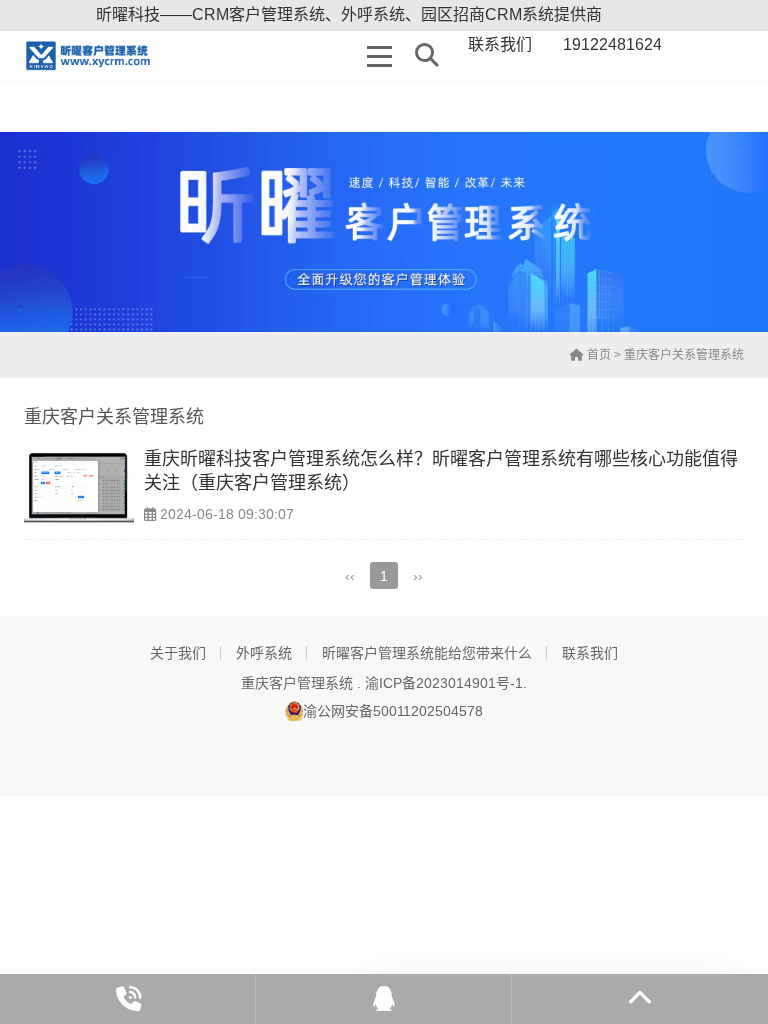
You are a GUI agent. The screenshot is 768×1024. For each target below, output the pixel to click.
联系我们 (590, 653)
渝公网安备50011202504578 (393, 711)
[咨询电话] (128, 999)
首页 (597, 355)
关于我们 (178, 653)
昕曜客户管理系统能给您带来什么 (427, 653)
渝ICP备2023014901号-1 (444, 683)
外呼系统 (264, 653)
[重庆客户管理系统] (95, 56)
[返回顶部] (640, 999)
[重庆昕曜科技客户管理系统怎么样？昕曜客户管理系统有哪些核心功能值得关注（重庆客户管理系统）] (79, 488)
